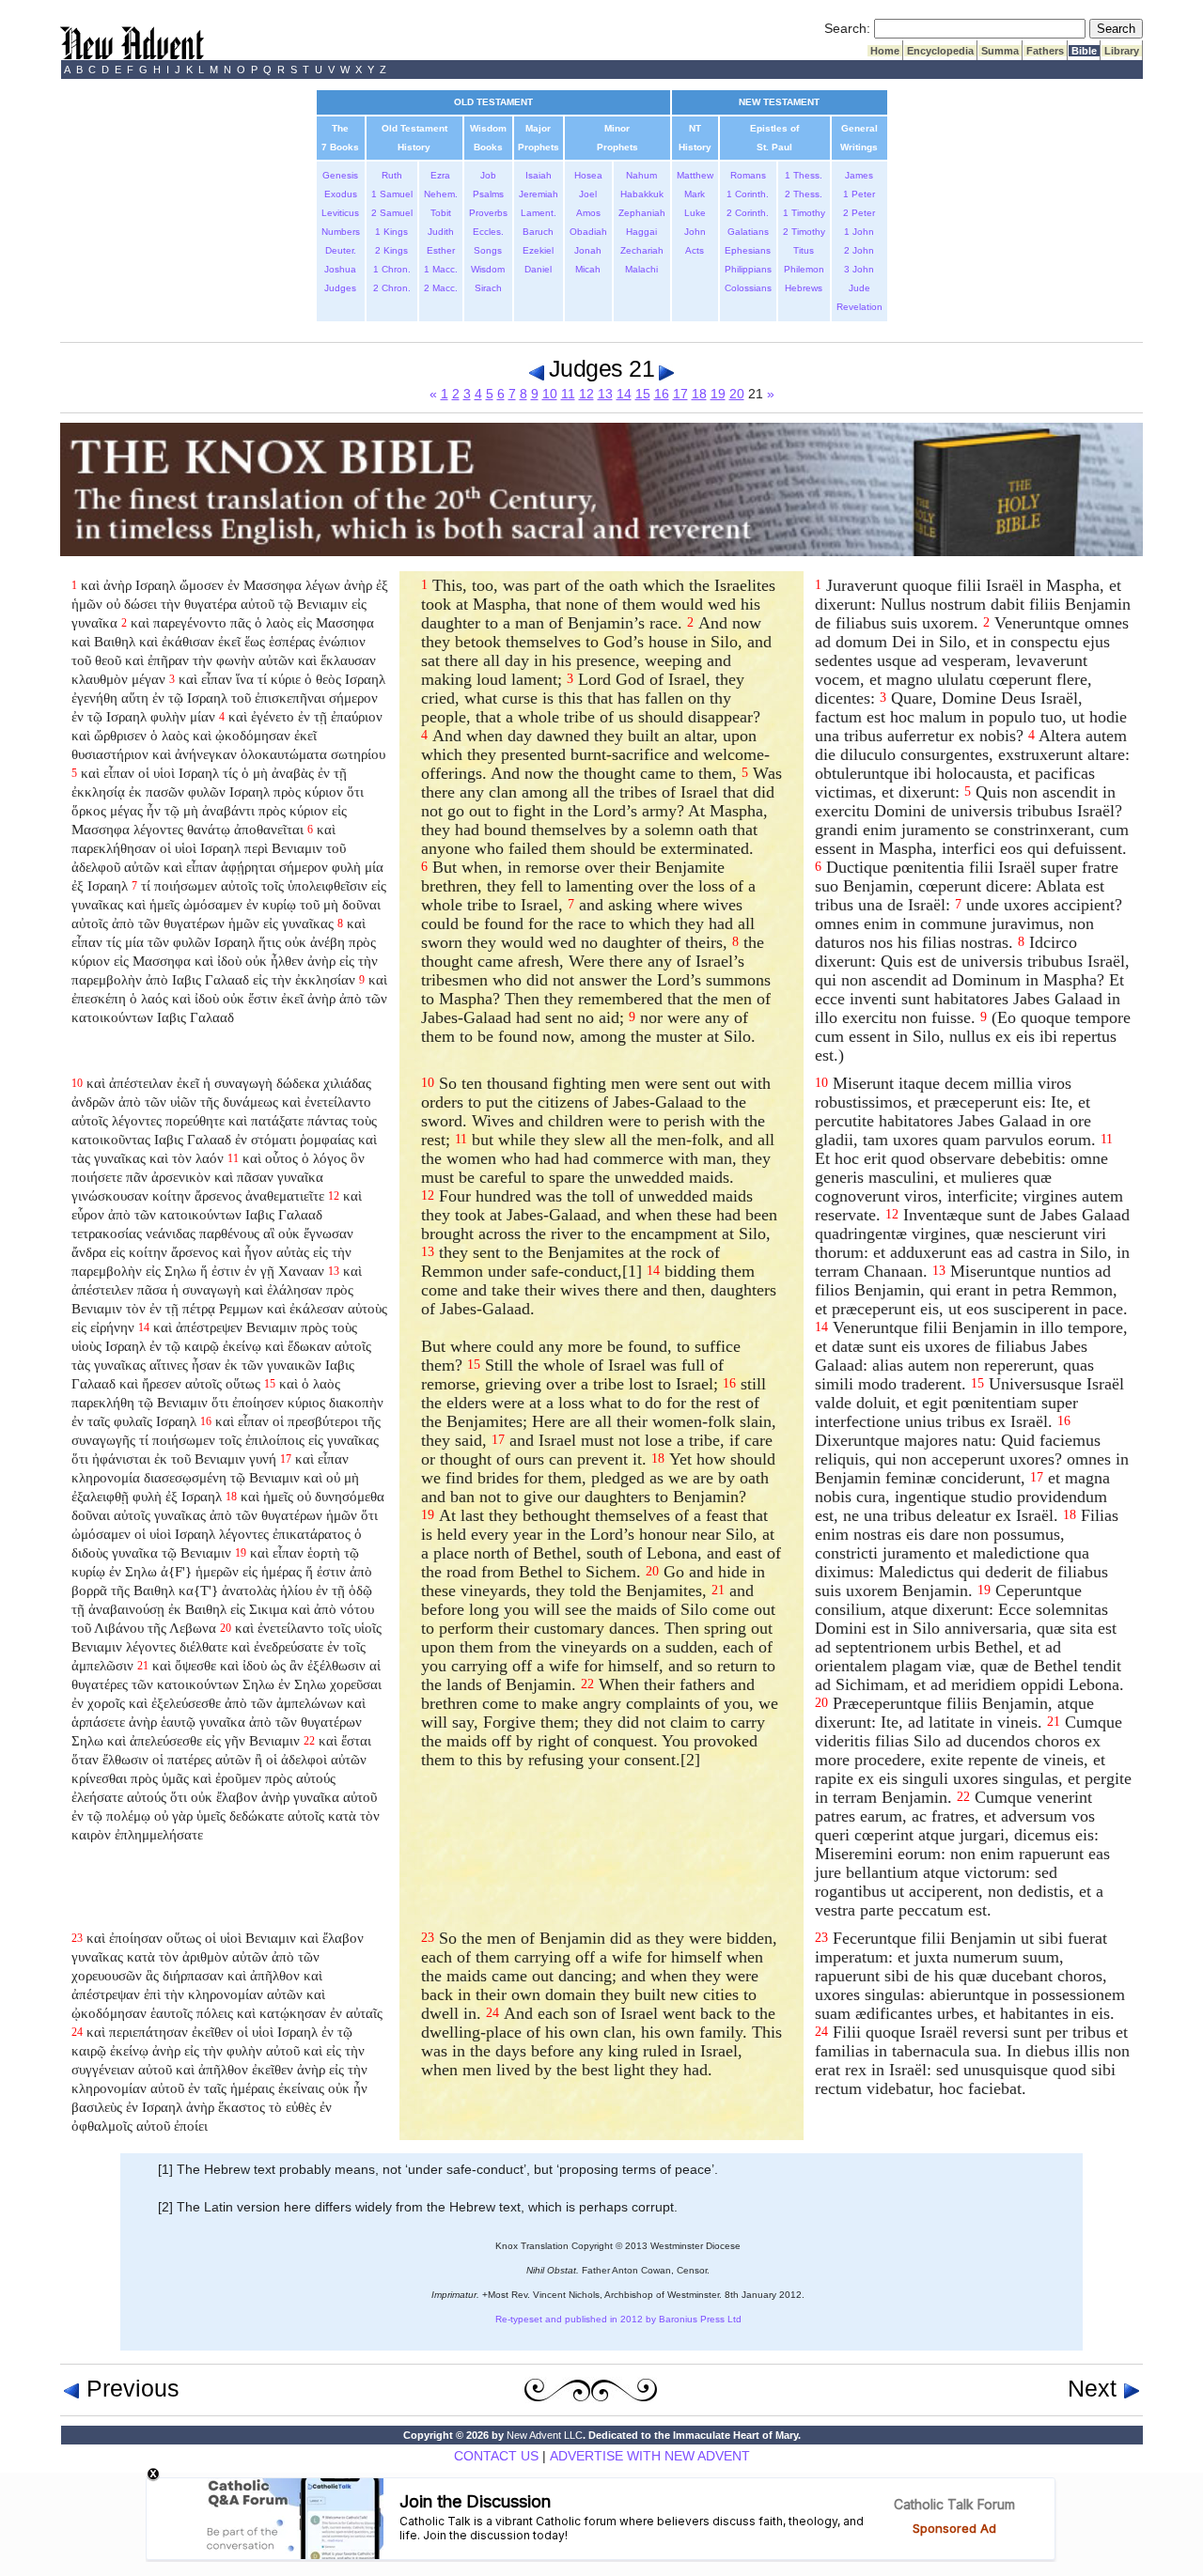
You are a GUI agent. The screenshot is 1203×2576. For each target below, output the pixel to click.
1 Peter (859, 194)
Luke (695, 213)
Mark (695, 194)
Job (488, 175)
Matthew (695, 175)
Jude (859, 288)
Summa (1000, 51)
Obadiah (588, 232)
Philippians (748, 269)
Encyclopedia (940, 51)
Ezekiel (538, 250)
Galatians (748, 232)
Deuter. (341, 250)
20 (737, 394)
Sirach (488, 288)
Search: (847, 28)
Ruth (392, 175)
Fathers (1045, 51)
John (695, 232)
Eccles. (488, 232)
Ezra (440, 175)
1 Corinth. (748, 194)
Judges (340, 288)
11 (568, 394)
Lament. (539, 213)
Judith (441, 232)
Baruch (538, 232)
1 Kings (391, 232)
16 (662, 394)
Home (885, 51)
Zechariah (642, 250)
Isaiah (539, 175)
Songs (488, 250)
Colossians (748, 288)
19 (718, 394)
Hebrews (804, 288)
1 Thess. (804, 175)
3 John (859, 269)
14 (624, 394)
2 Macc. (441, 288)
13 (605, 394)
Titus (804, 250)
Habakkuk (642, 194)
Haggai (641, 232)
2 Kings (391, 250)
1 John (859, 232)
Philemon (804, 269)
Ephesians (748, 250)
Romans (748, 175)
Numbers (341, 232)
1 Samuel (392, 194)
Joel (588, 194)
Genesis (340, 175)
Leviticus (340, 213)
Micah (588, 269)
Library (1122, 51)
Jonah (588, 250)
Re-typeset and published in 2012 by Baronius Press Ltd (618, 2319)
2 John (859, 250)
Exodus (341, 194)
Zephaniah (642, 213)
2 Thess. (804, 194)
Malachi (641, 269)
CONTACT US (496, 2456)
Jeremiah (539, 194)
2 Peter (859, 213)
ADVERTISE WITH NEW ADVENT (650, 2456)
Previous (130, 2388)
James (859, 175)
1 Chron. (392, 269)
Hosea (588, 175)
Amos (588, 213)
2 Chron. (392, 288)
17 (680, 394)
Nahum (641, 175)
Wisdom (488, 269)
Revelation (859, 307)
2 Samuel (392, 213)
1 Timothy (804, 213)
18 (699, 394)
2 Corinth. (748, 213)
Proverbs (488, 213)
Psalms (488, 194)
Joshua (340, 269)
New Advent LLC (545, 2435)
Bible (1084, 51)
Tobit (441, 213)
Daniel (538, 269)
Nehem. (441, 194)
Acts (695, 250)
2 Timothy (804, 232)
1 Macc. (441, 269)
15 (643, 394)
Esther (441, 250)
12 (586, 394)
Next (1095, 2388)
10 (550, 394)
